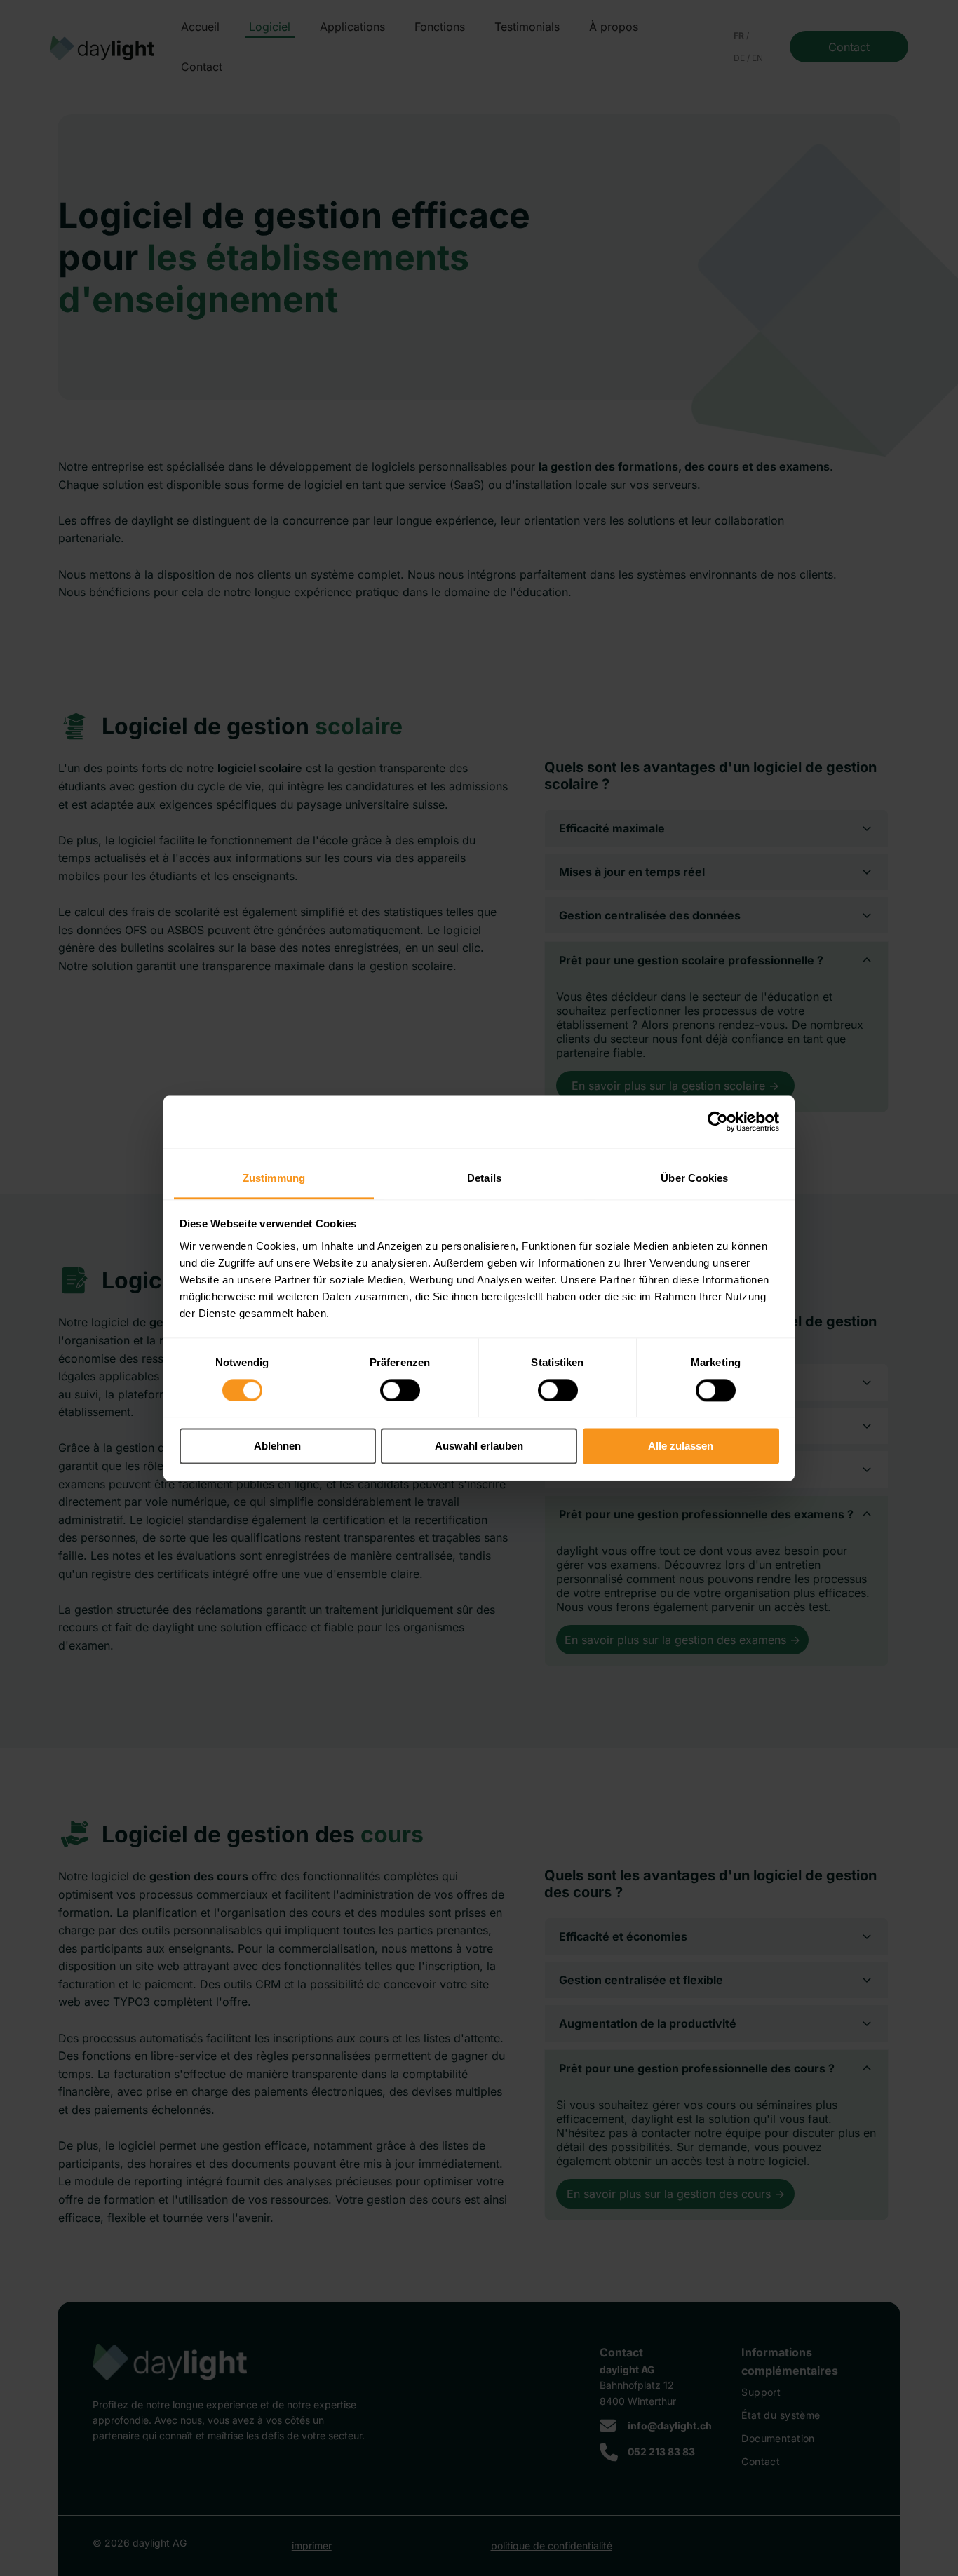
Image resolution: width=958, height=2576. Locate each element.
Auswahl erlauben (479, 1447)
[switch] (400, 1390)
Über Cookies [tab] (694, 1178)
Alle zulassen (681, 1447)
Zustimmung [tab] (274, 1178)
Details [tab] (484, 1178)
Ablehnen (277, 1447)
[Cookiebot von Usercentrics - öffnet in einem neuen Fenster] (718, 1121)
